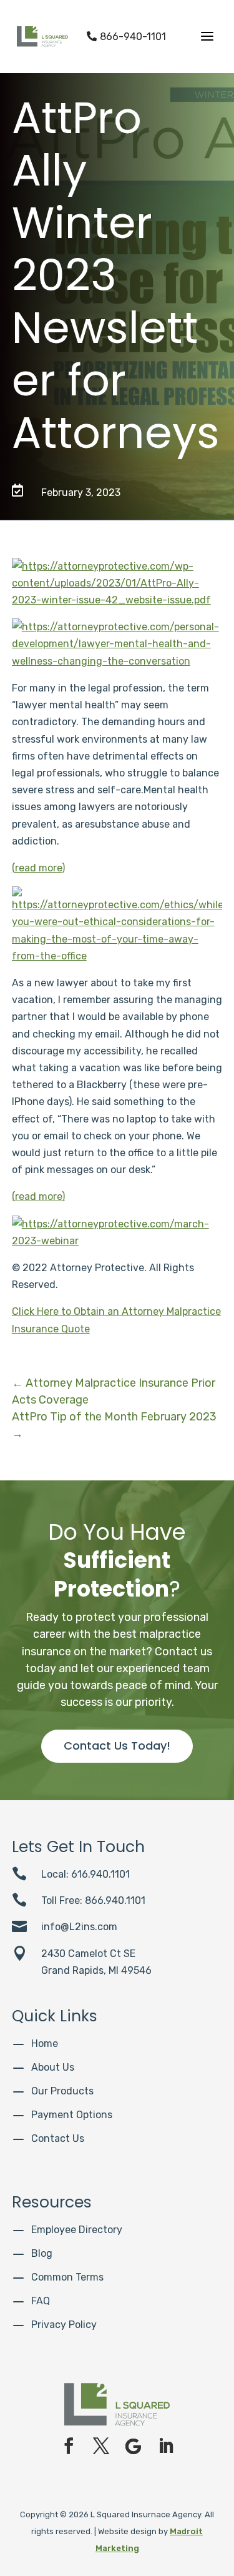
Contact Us (58, 2138)
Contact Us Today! (117, 1746)
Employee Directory (77, 2230)
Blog (42, 2253)
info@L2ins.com (79, 1927)
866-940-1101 (126, 37)
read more (38, 868)
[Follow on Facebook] (69, 2446)
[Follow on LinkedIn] (166, 2446)
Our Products (62, 2091)
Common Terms (67, 2277)
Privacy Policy (64, 2325)
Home (45, 2043)
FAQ (41, 2301)
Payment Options (72, 2115)
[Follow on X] (101, 2446)
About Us (53, 2067)
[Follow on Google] (134, 2446)
